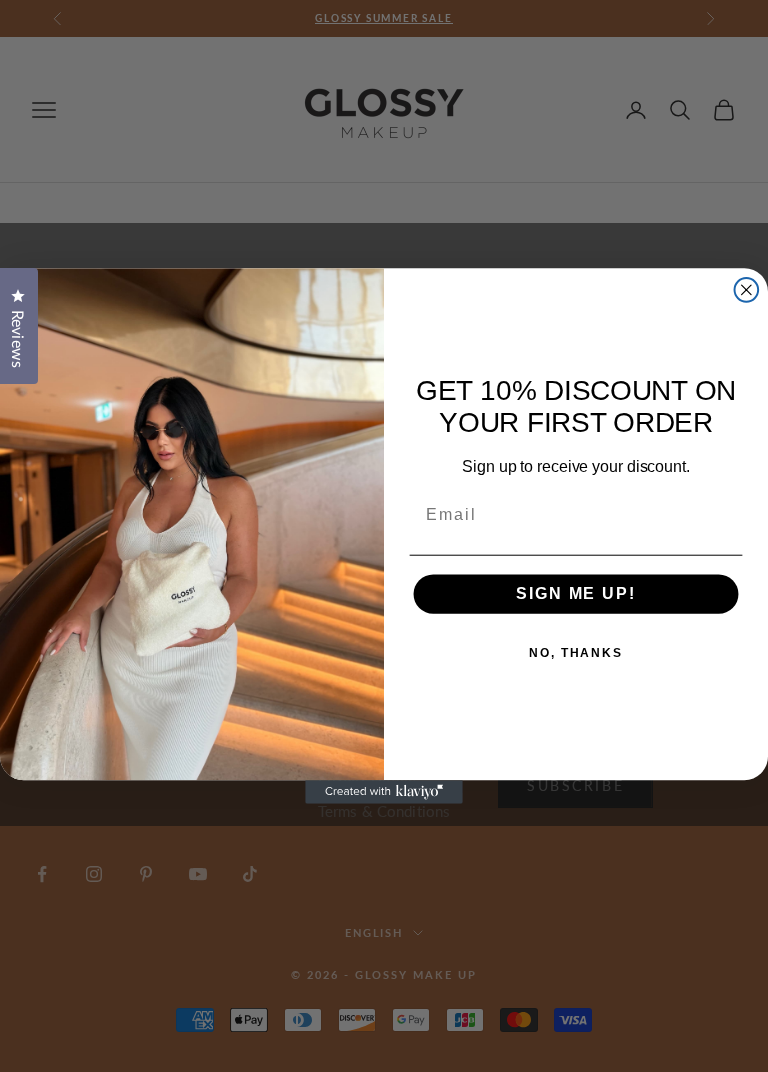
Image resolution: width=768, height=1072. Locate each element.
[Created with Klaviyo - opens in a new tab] (384, 792)
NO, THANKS (576, 654)
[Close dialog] (747, 290)
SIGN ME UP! (575, 594)
